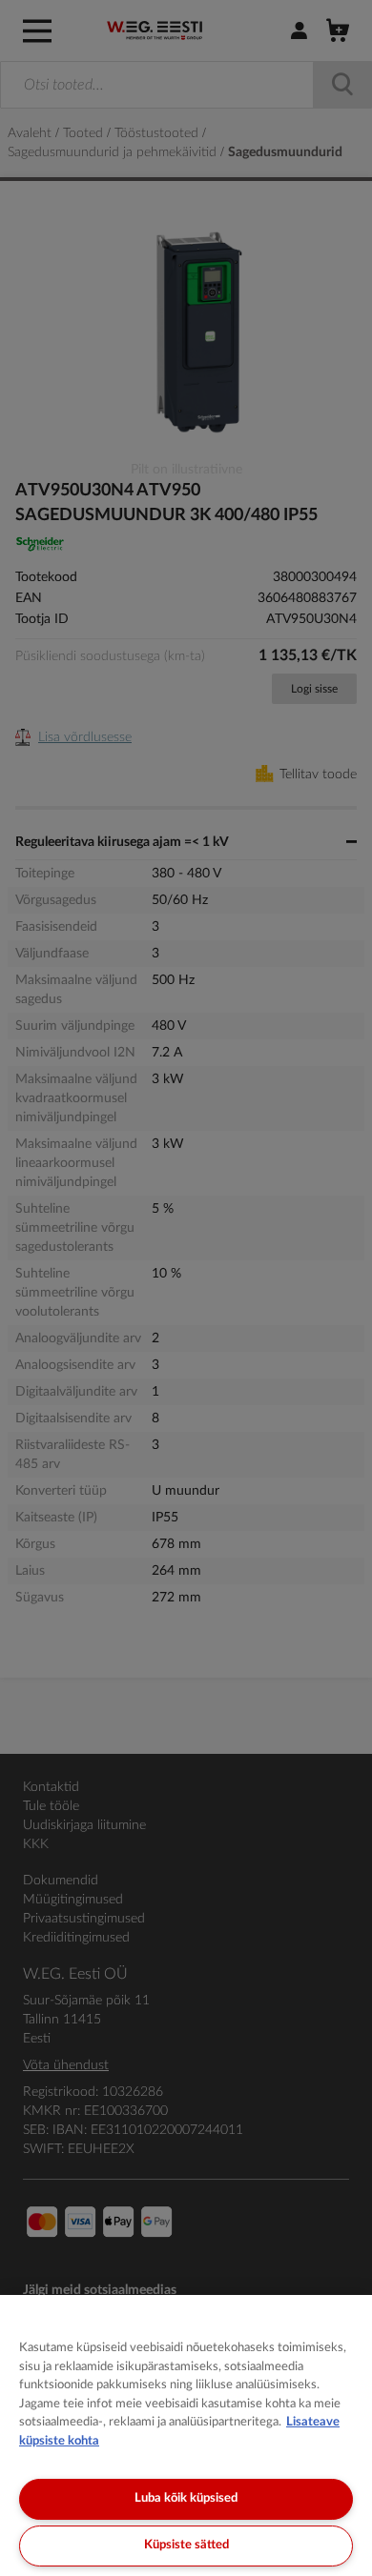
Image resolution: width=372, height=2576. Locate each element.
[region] (186, 2435)
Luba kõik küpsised (186, 2498)
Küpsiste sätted (186, 2545)
